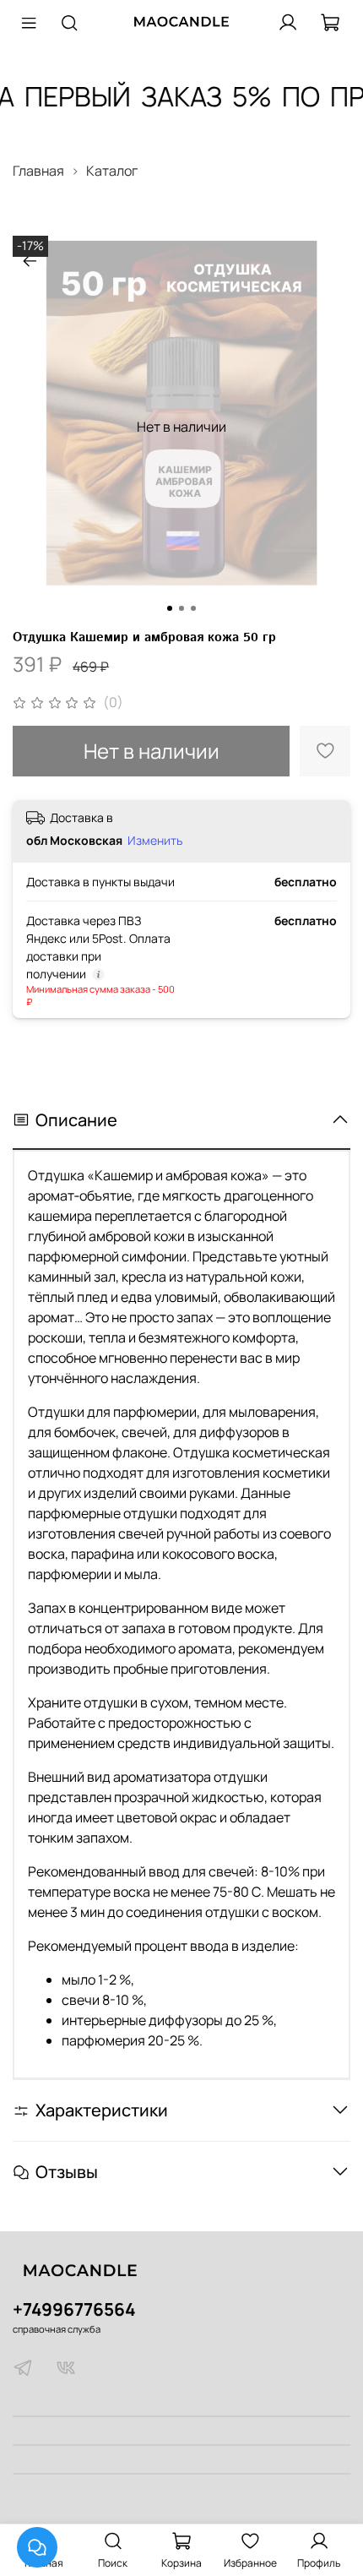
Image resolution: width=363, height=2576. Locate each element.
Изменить (155, 841)
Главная (38, 171)
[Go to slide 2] (181, 608)
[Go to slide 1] (170, 608)
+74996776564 (74, 2309)
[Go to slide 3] (193, 608)
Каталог (112, 171)
